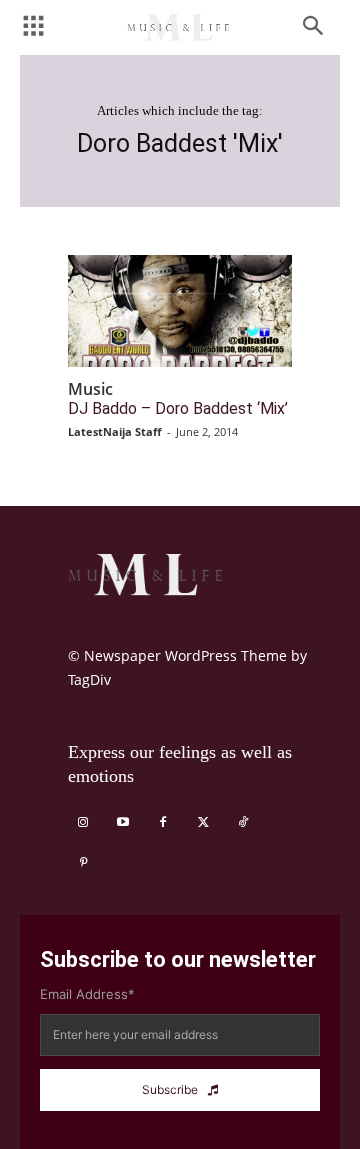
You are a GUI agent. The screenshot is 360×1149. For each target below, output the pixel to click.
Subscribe (170, 1089)
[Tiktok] (243, 823)
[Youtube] (123, 823)
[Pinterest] (83, 863)
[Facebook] (163, 823)
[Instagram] (83, 823)
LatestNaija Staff (115, 431)
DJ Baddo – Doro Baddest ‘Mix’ (178, 408)
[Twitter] (203, 823)
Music (90, 389)
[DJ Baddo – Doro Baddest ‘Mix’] (180, 311)
